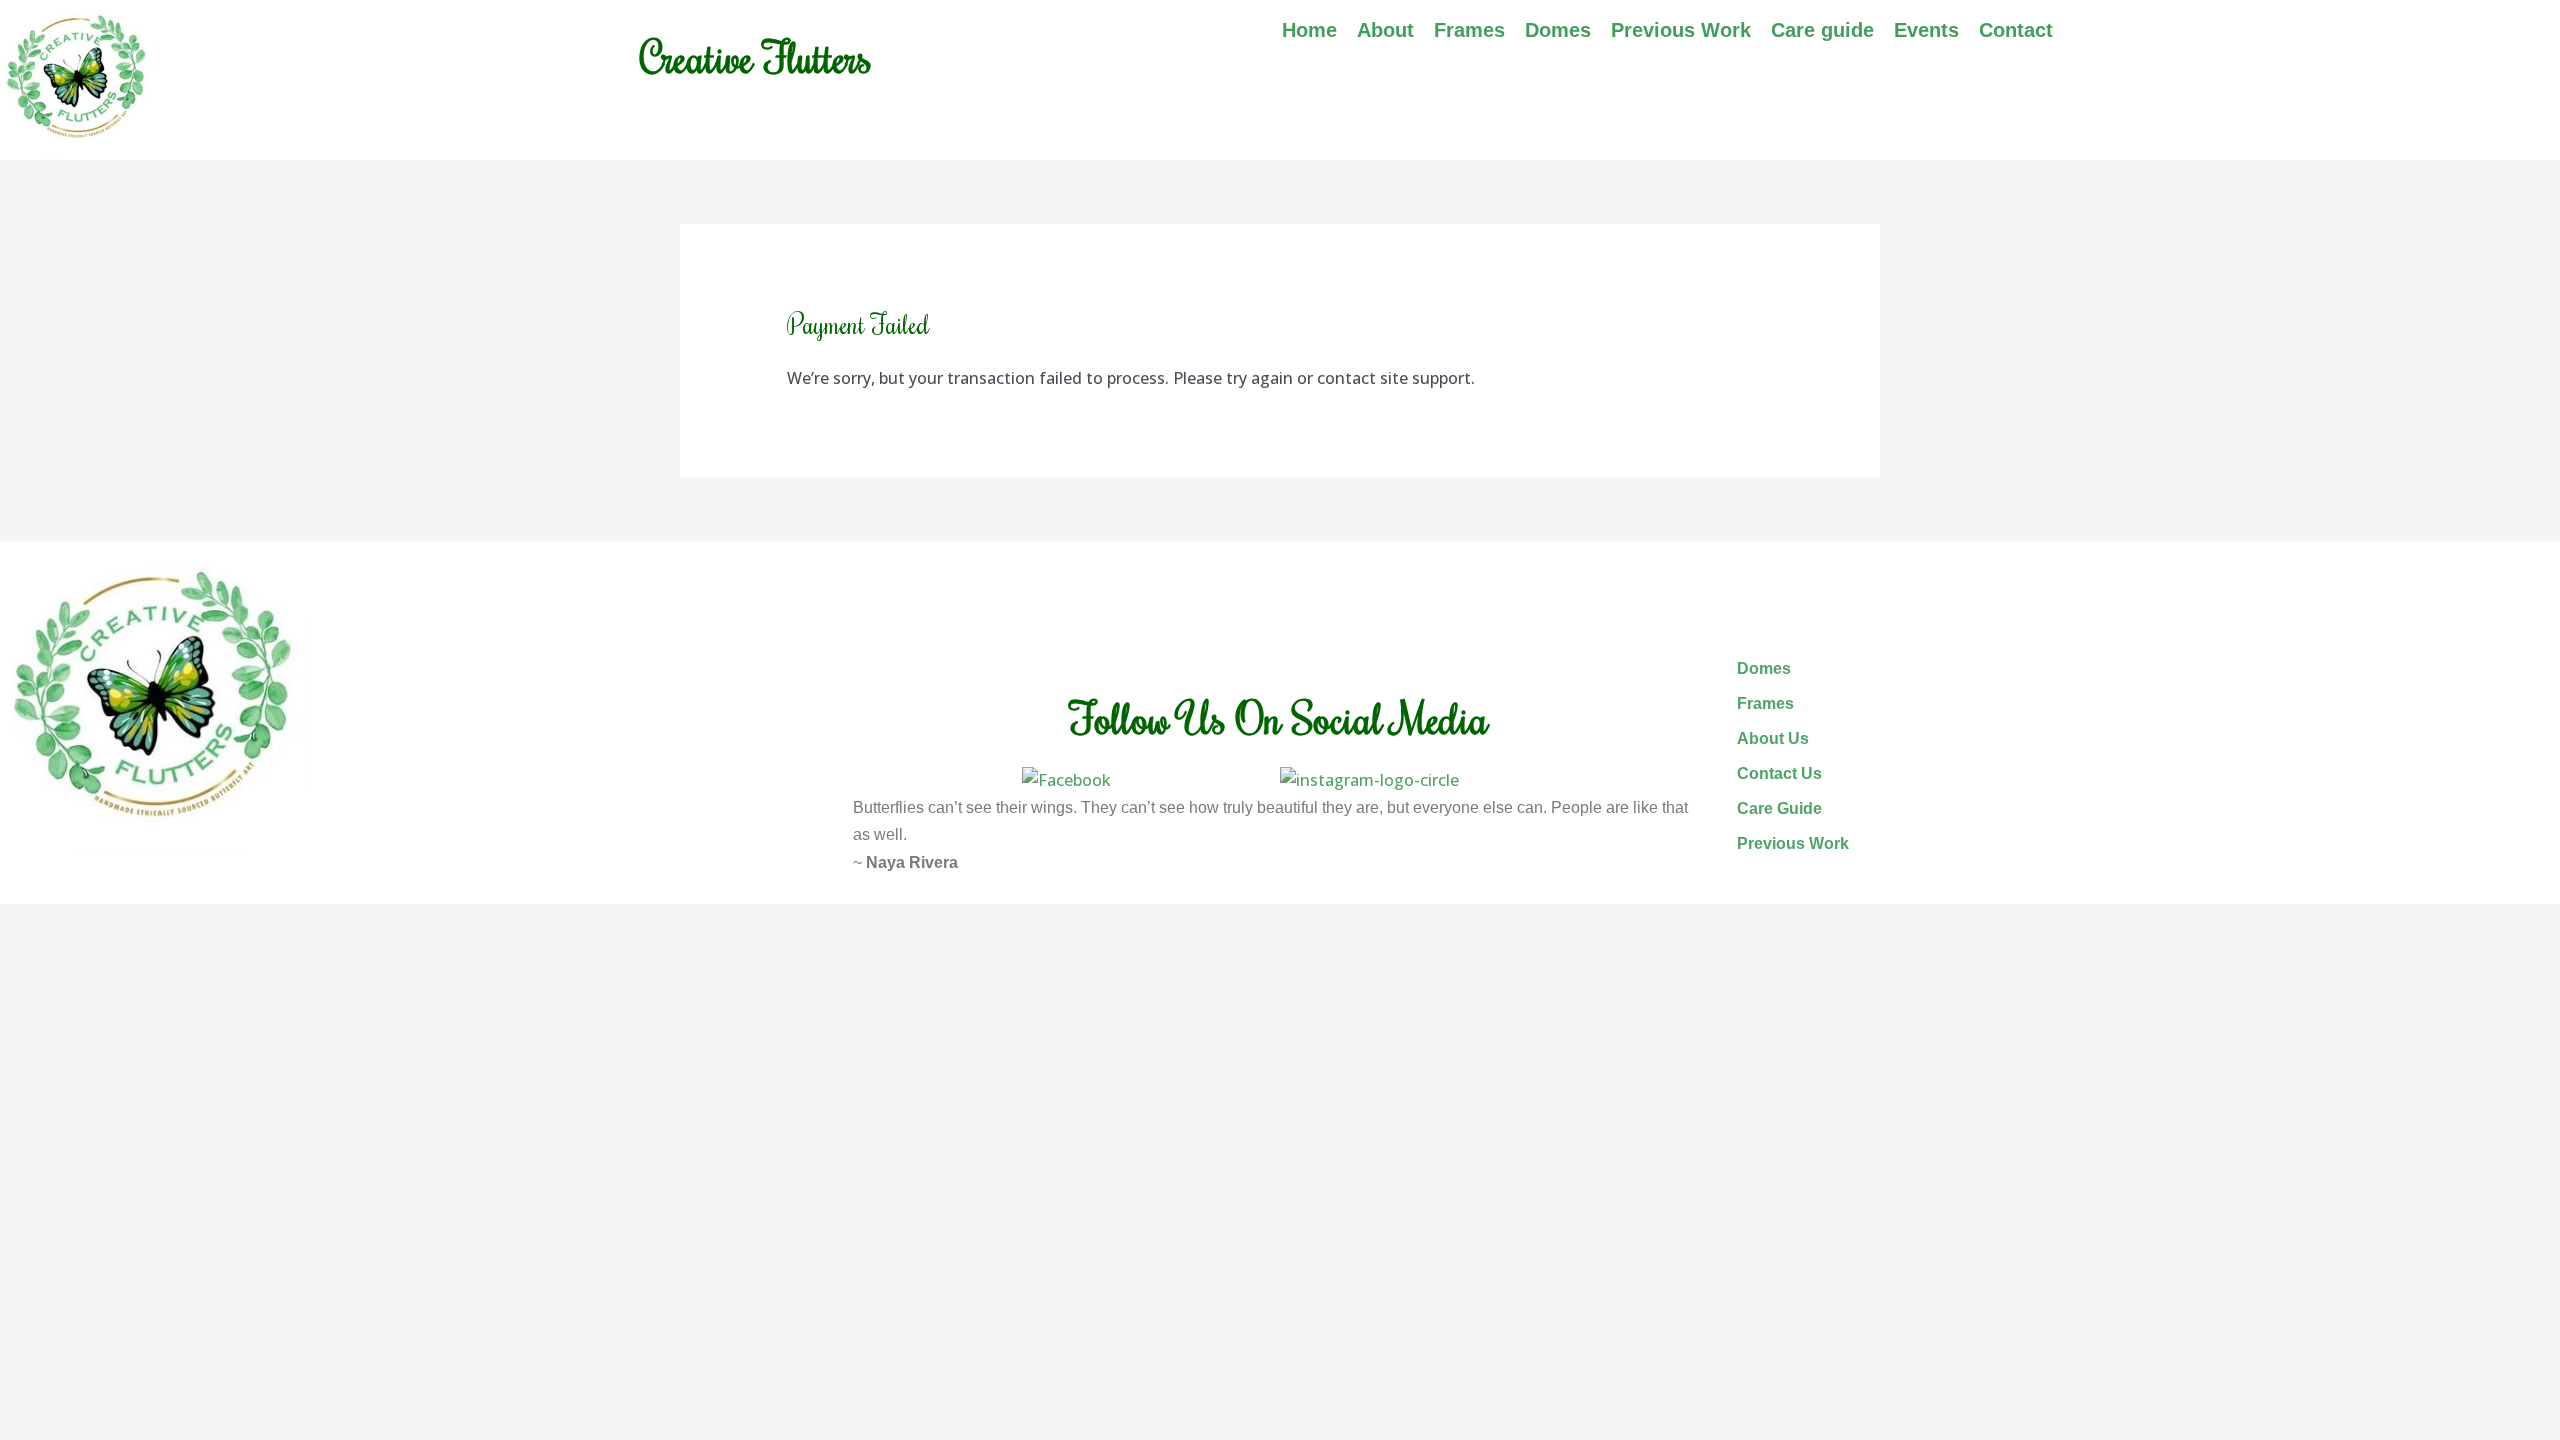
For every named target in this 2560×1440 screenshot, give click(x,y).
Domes (1558, 30)
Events (1926, 30)
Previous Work (1681, 30)
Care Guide (1779, 808)
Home (1309, 30)
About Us (1773, 738)
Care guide (1822, 30)
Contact (2016, 30)
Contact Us (1779, 773)
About (1385, 30)
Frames (1469, 30)
